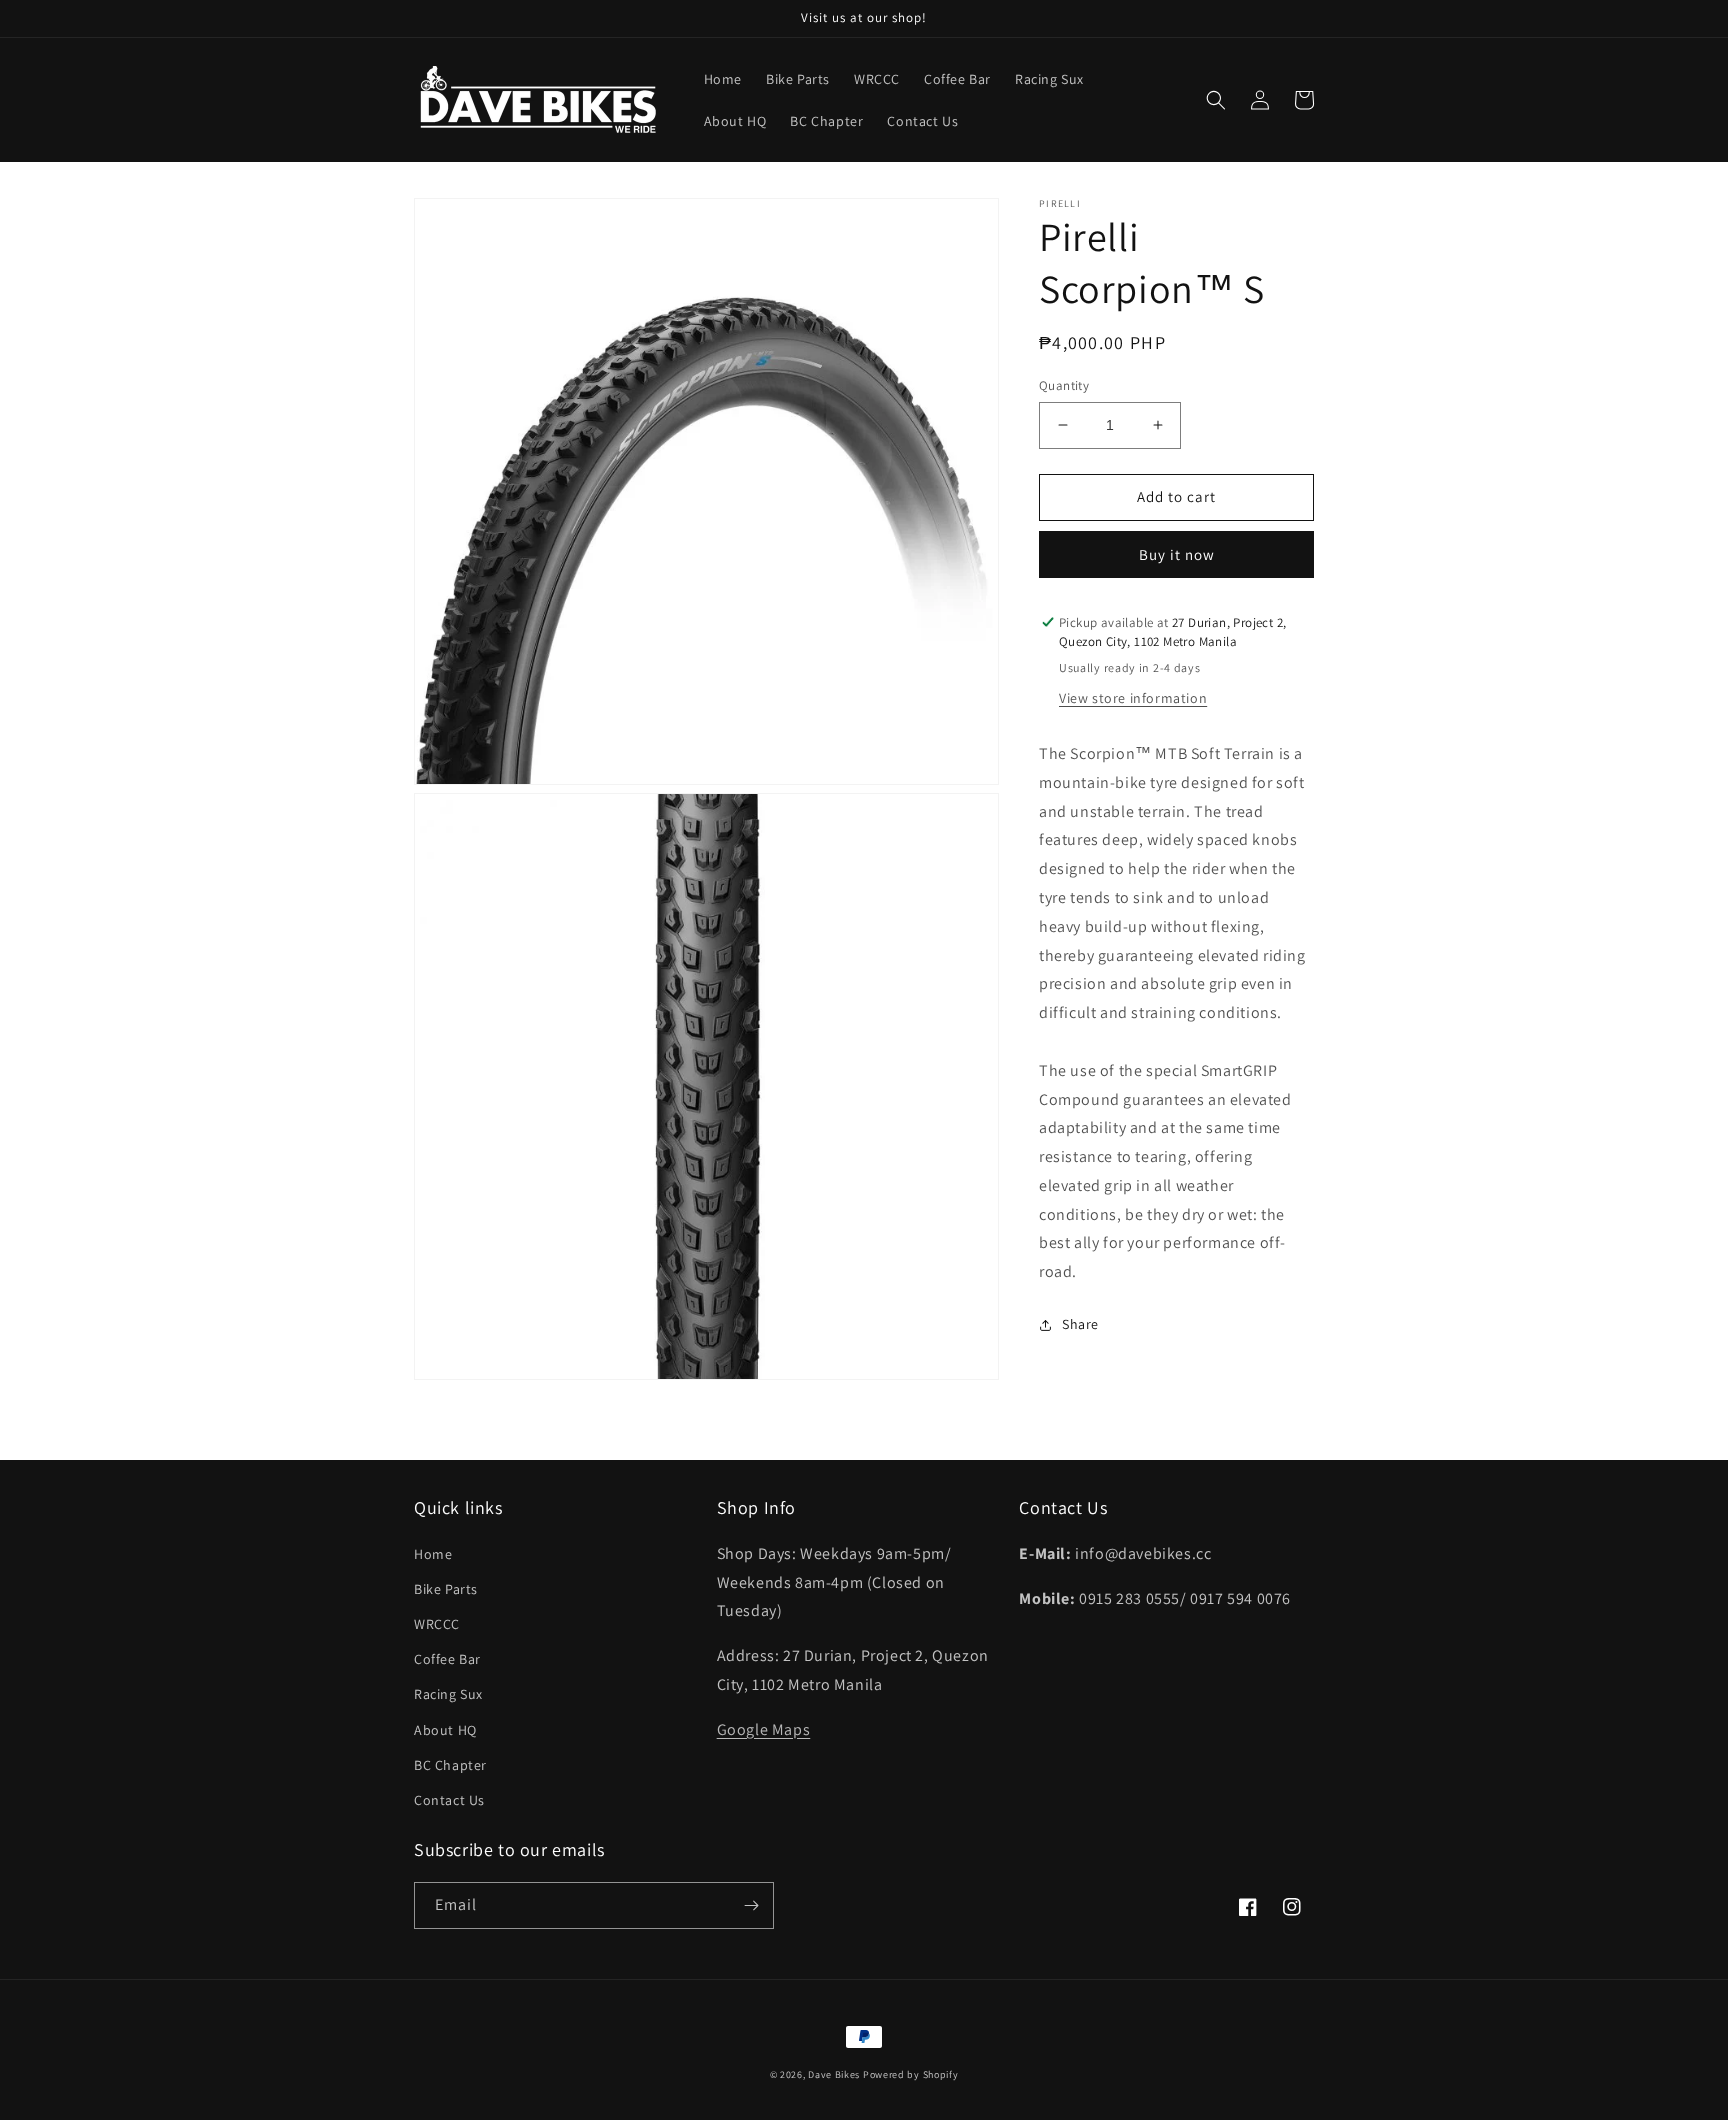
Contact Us (449, 1800)
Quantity (1064, 385)
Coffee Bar (447, 1659)
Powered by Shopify (911, 2074)
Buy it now (1177, 554)
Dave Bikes (834, 2074)
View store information (1133, 698)
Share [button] (1080, 1324)
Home (433, 1554)
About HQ (445, 1730)
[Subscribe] (751, 1905)
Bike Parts (446, 1589)
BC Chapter (450, 1765)
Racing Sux (448, 1694)
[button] (1216, 100)
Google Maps (764, 1729)
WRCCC (437, 1624)
